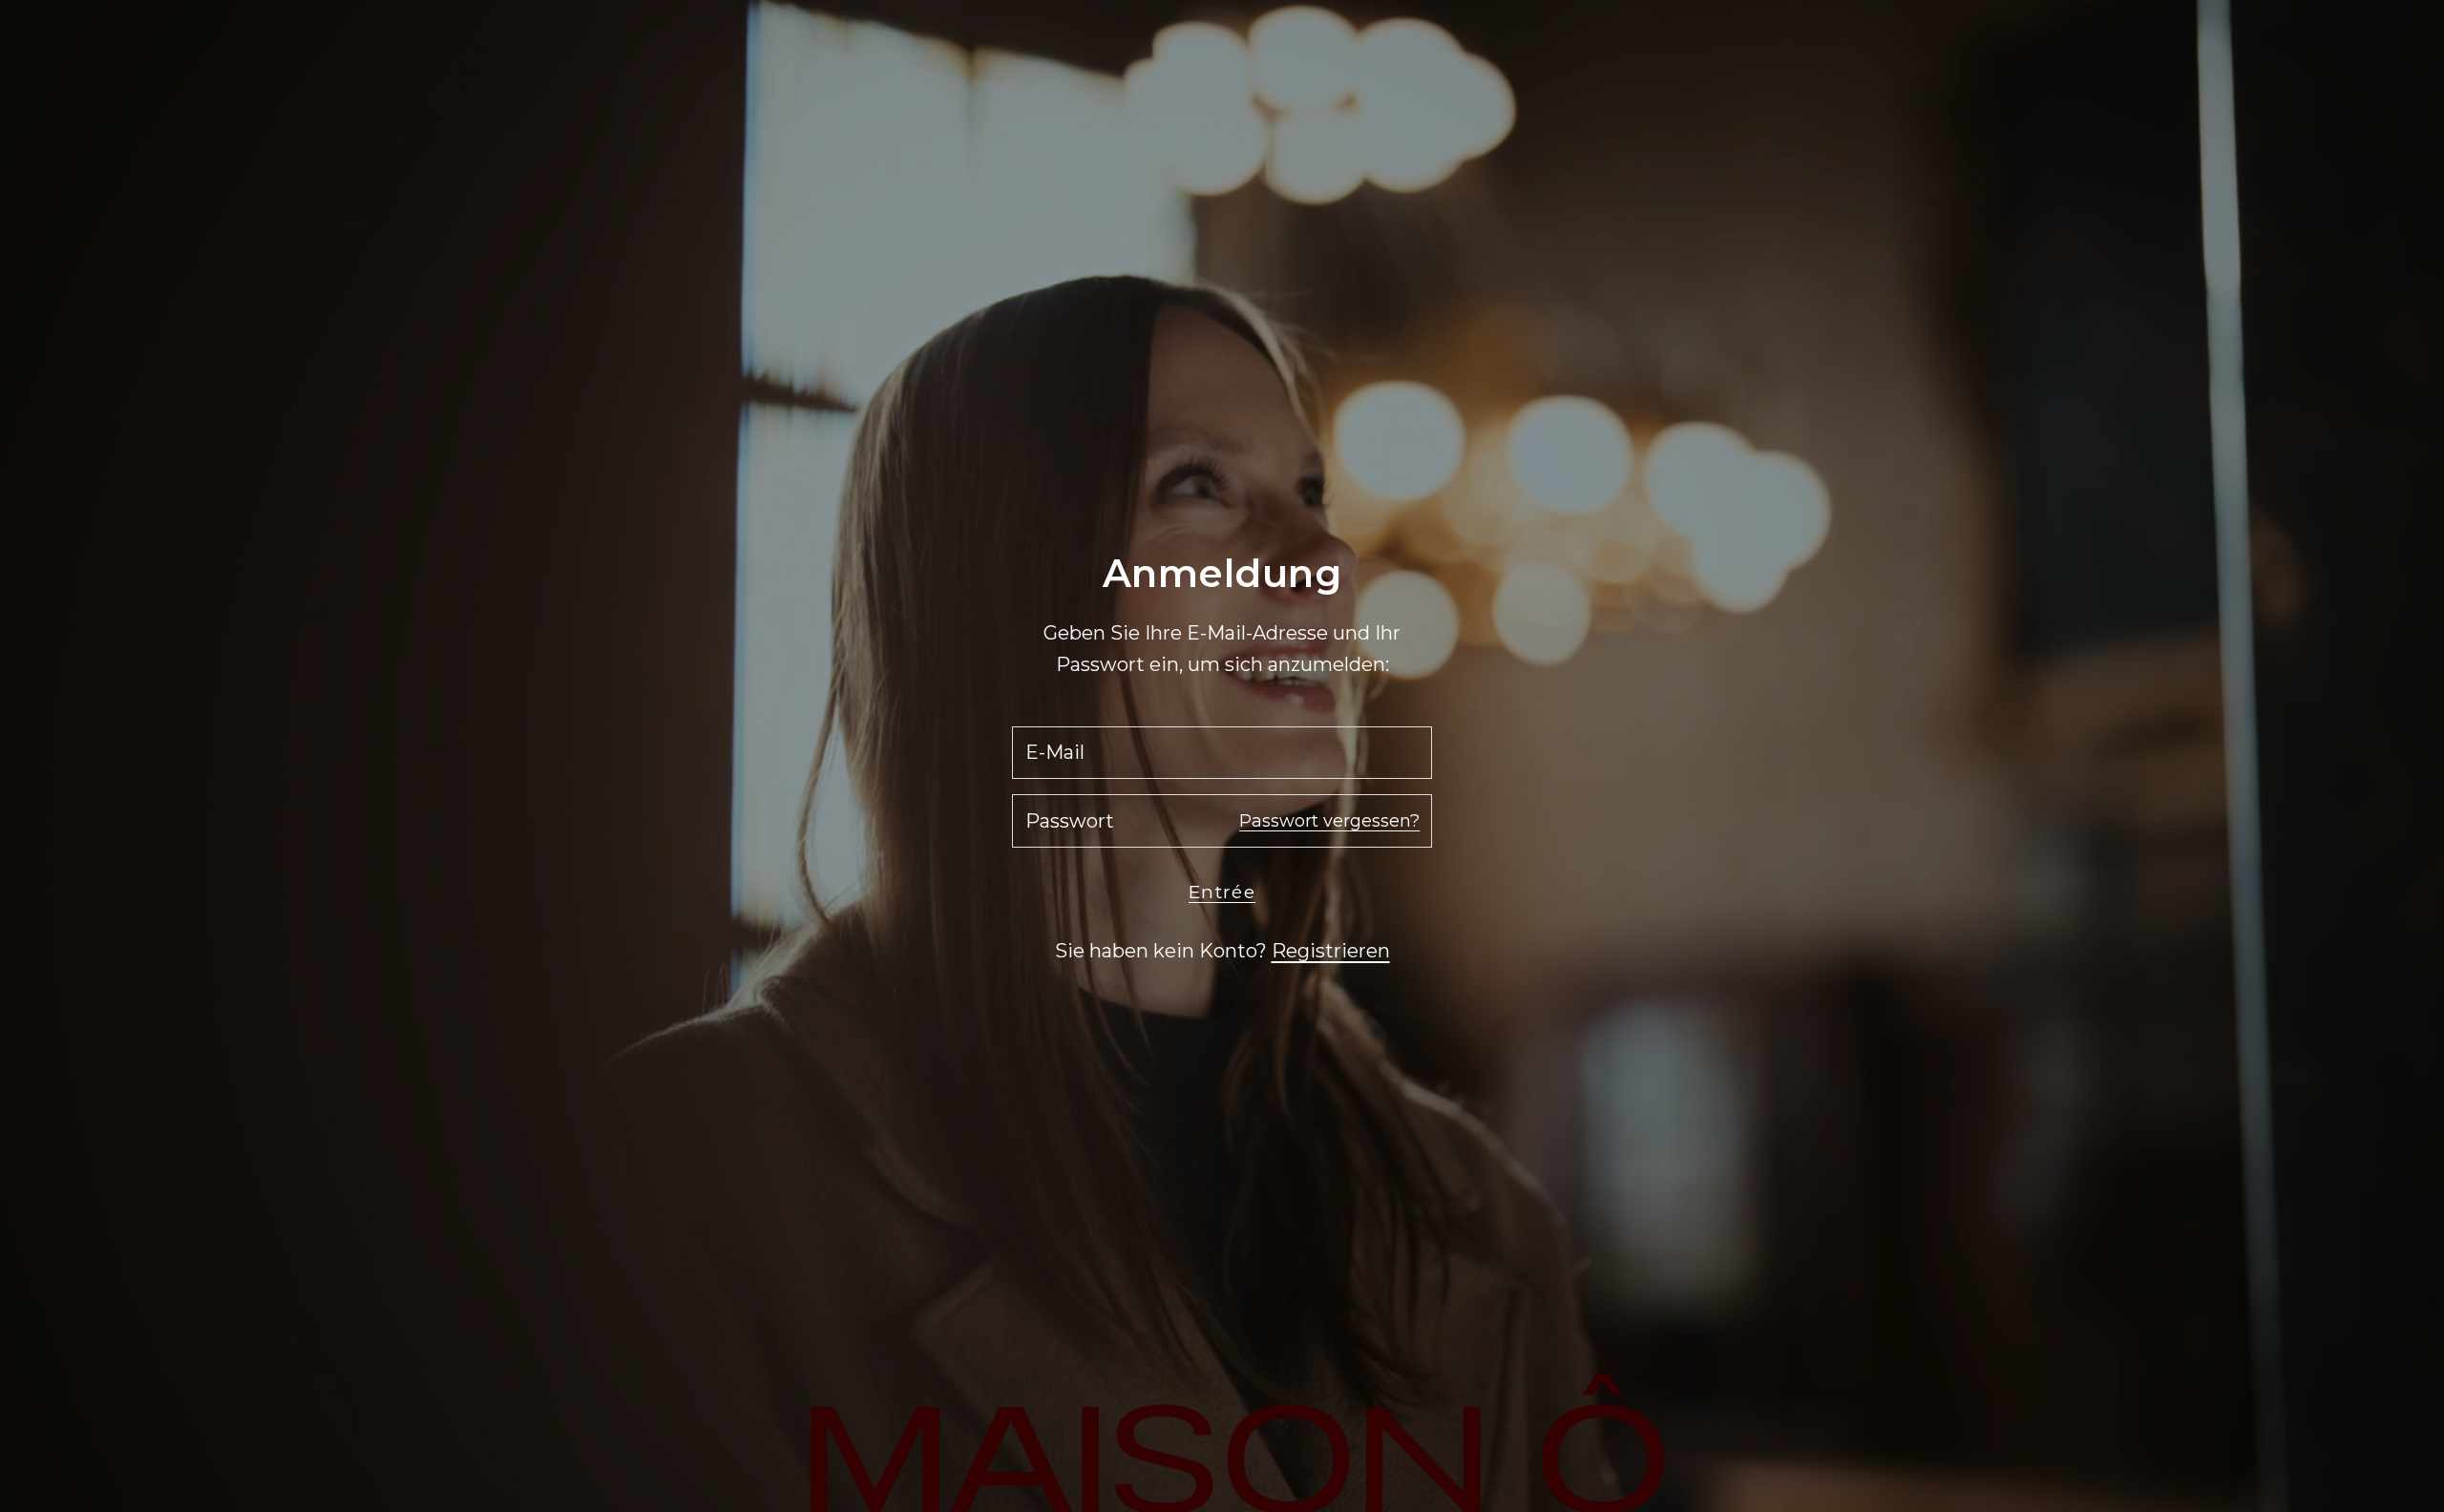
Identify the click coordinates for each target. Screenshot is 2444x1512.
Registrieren (1331, 951)
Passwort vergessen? (1329, 821)
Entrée (1222, 892)
